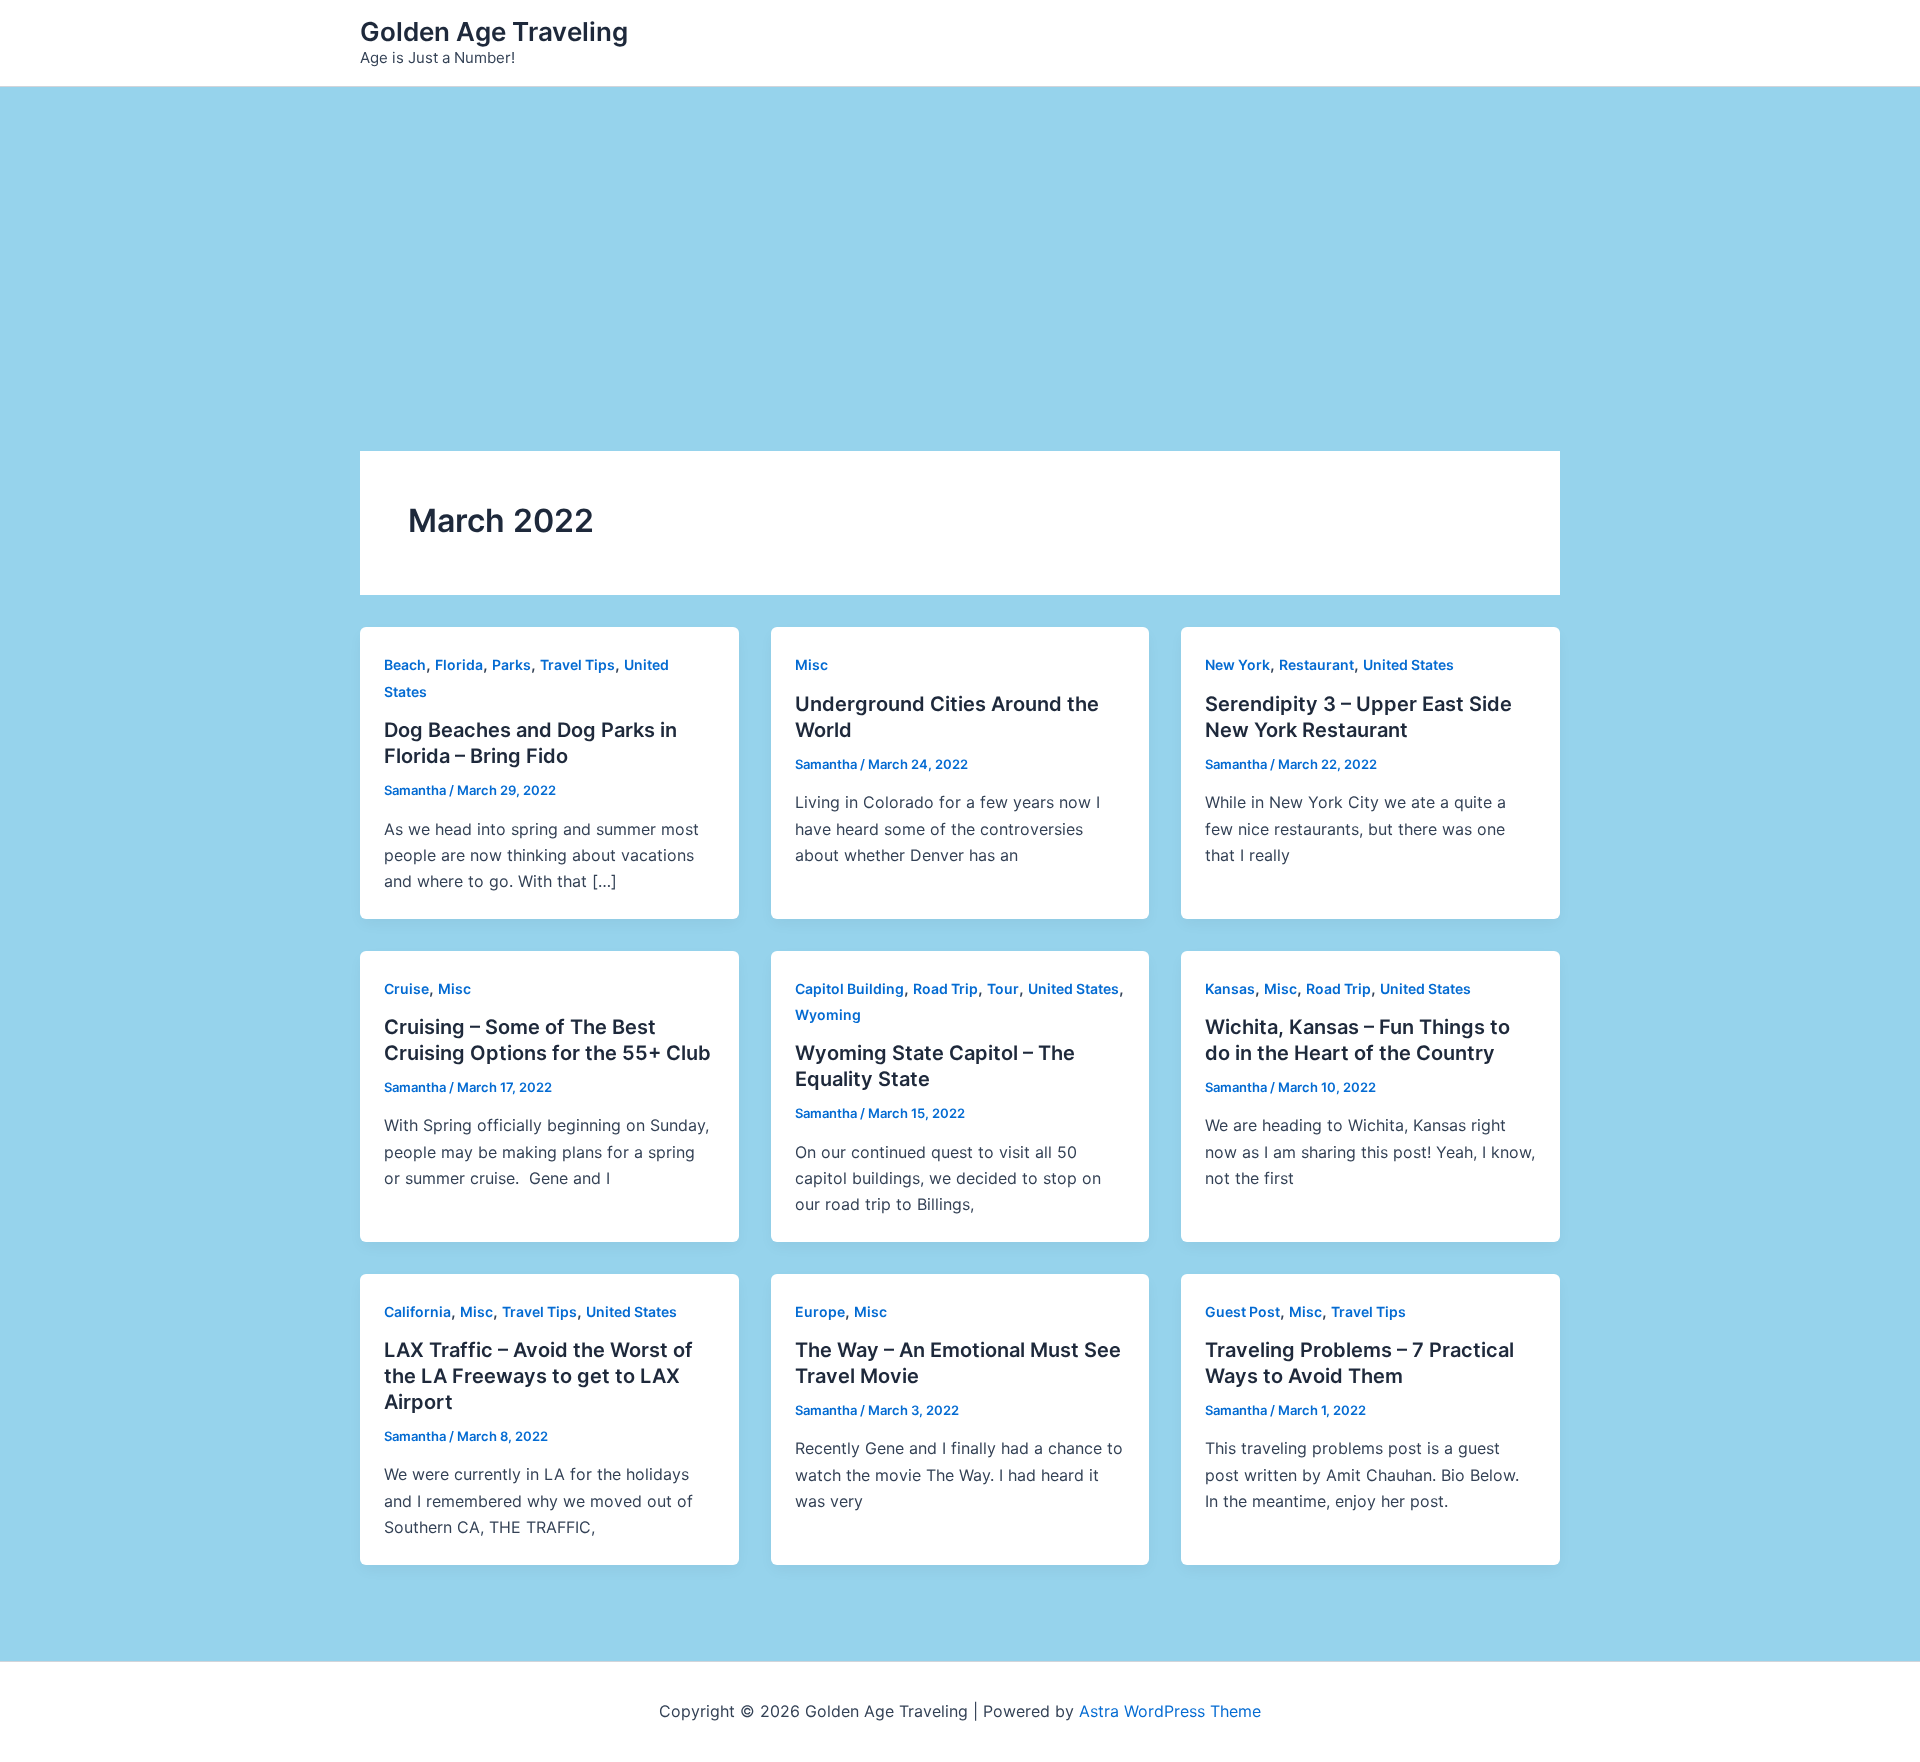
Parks (511, 664)
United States (1408, 664)
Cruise (406, 988)
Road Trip (945, 988)
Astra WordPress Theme (1170, 1711)
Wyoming (828, 1014)
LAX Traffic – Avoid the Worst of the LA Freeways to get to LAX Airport (538, 1376)
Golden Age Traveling (494, 31)
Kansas (1230, 988)
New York (1237, 664)
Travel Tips (577, 664)
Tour (1003, 988)
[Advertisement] (960, 237)
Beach (405, 664)
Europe (820, 1311)
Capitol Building (849, 988)
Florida (459, 664)
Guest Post (1242, 1311)
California (417, 1311)
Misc (811, 664)
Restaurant (1316, 664)
